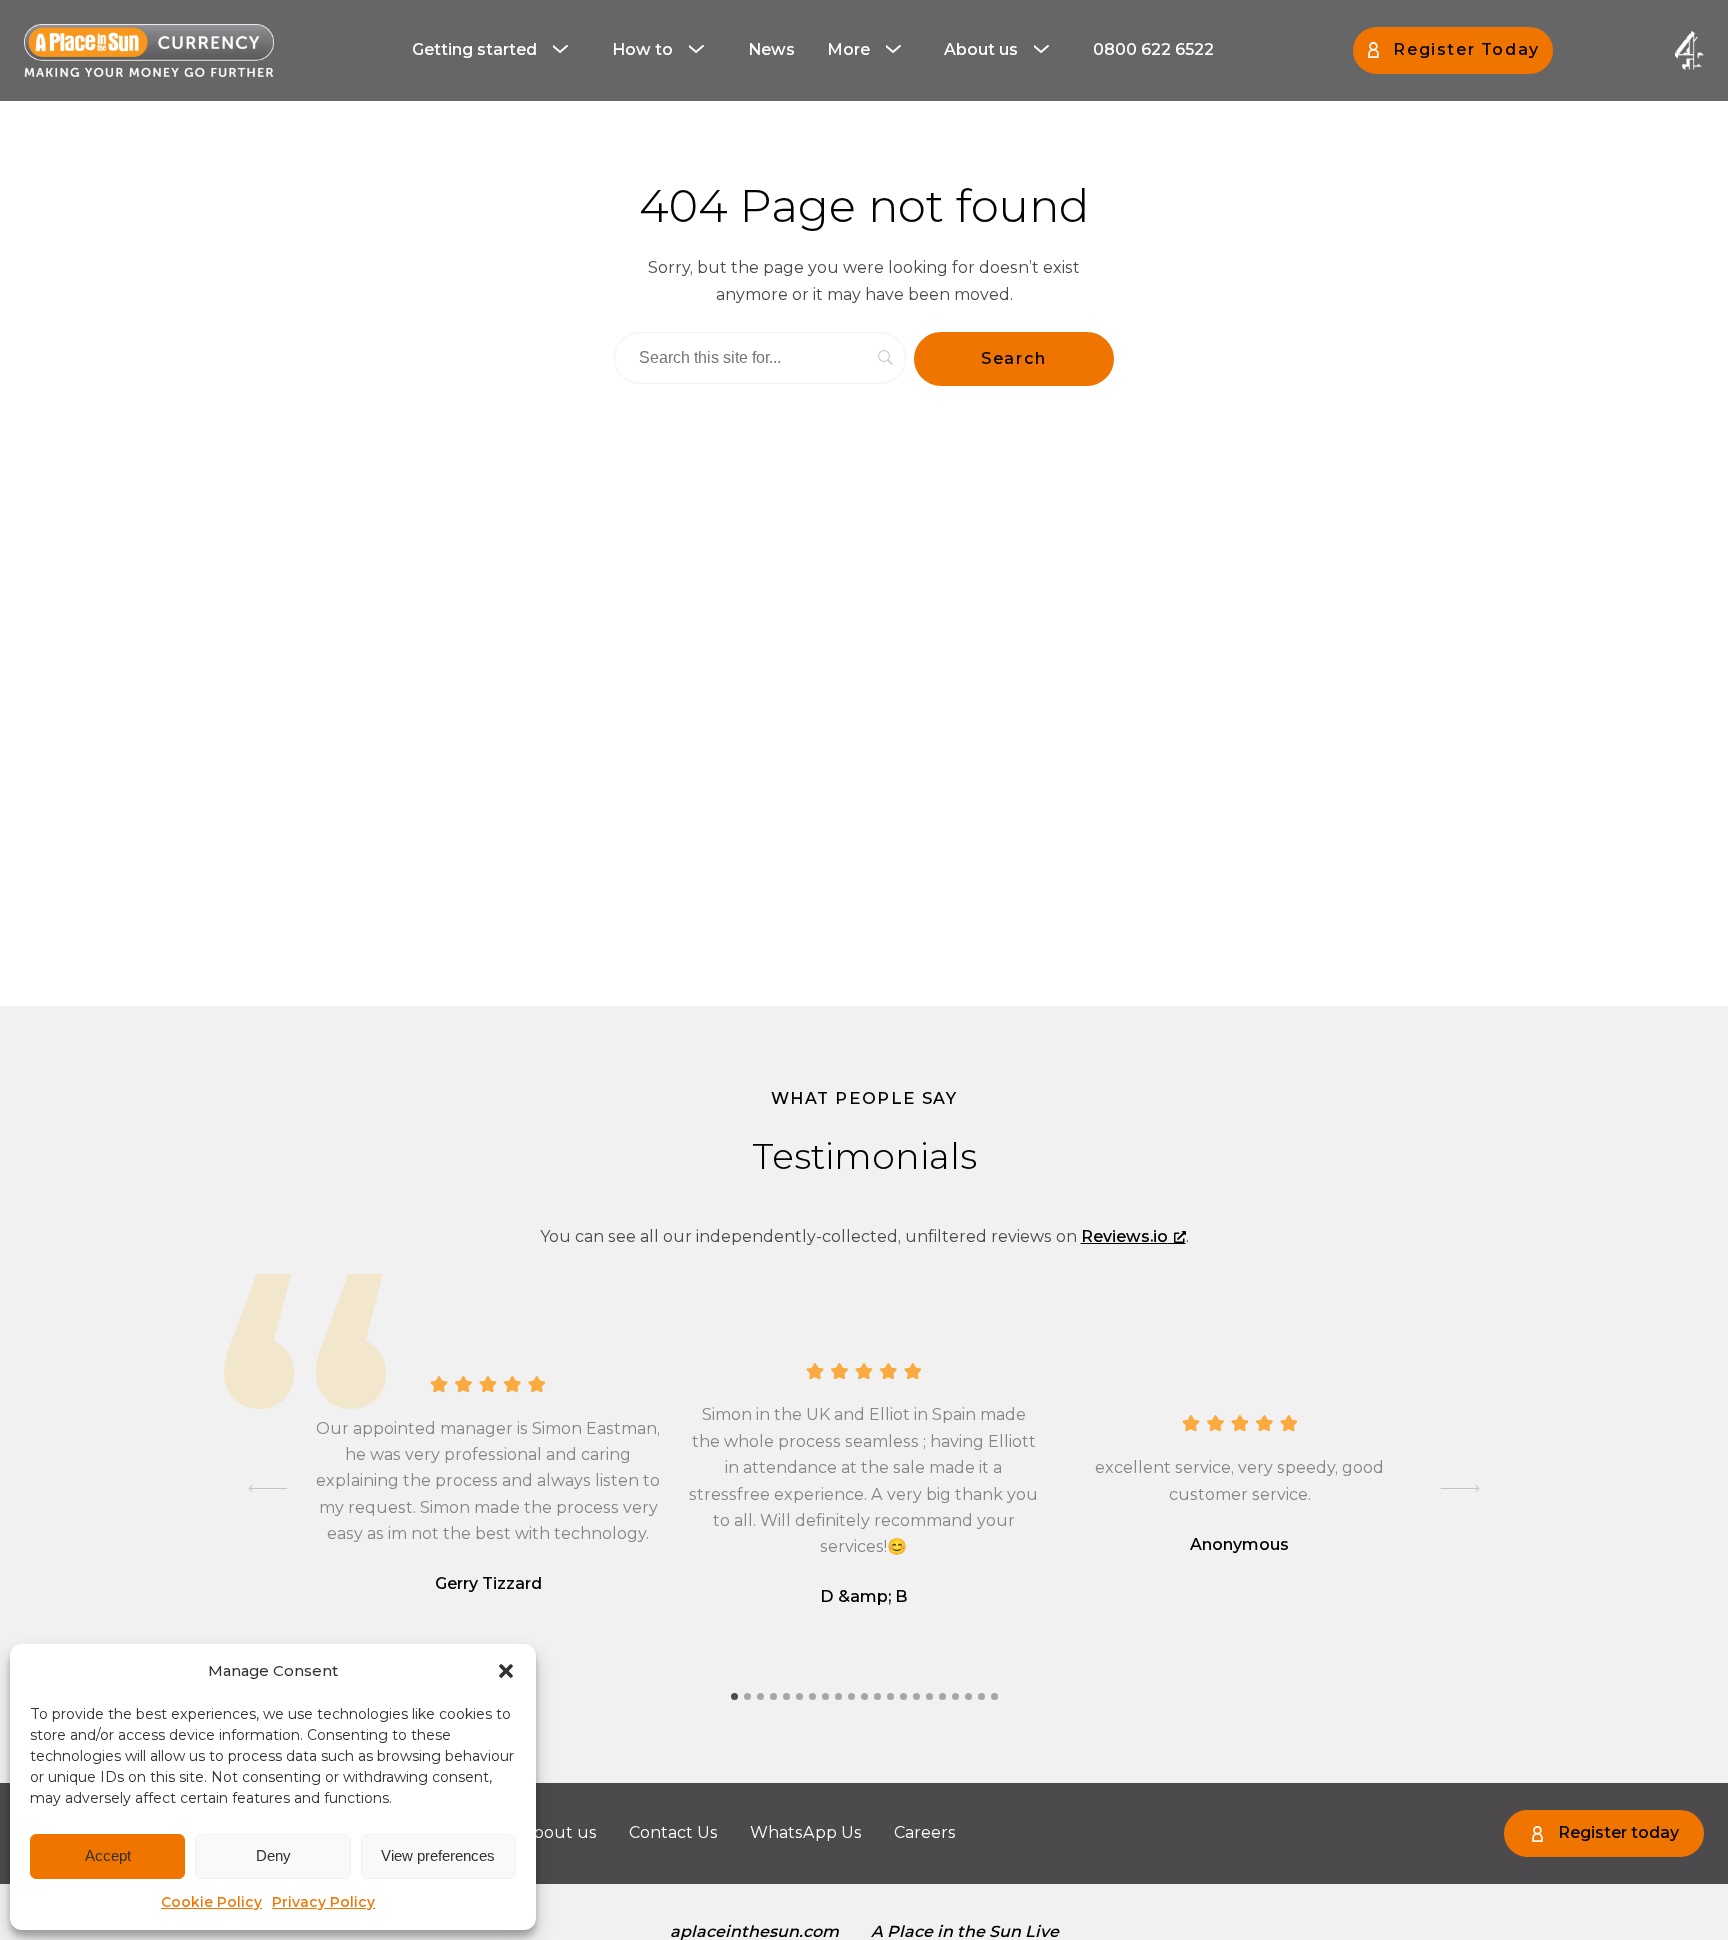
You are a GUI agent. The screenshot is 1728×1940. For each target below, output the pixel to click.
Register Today (1466, 49)
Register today (1618, 1832)
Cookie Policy (211, 1902)
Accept (108, 1855)
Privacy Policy (323, 1902)
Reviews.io (1124, 1236)
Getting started (474, 49)
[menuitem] (496, 50)
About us (981, 49)
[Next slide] (1460, 1489)
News (771, 49)
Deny (273, 1855)
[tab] (734, 1696)
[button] (506, 1671)
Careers (925, 1832)
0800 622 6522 (1153, 49)
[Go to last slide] (268, 1489)
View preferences (438, 1855)
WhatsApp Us (806, 1832)
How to (642, 49)
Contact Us (673, 1832)
